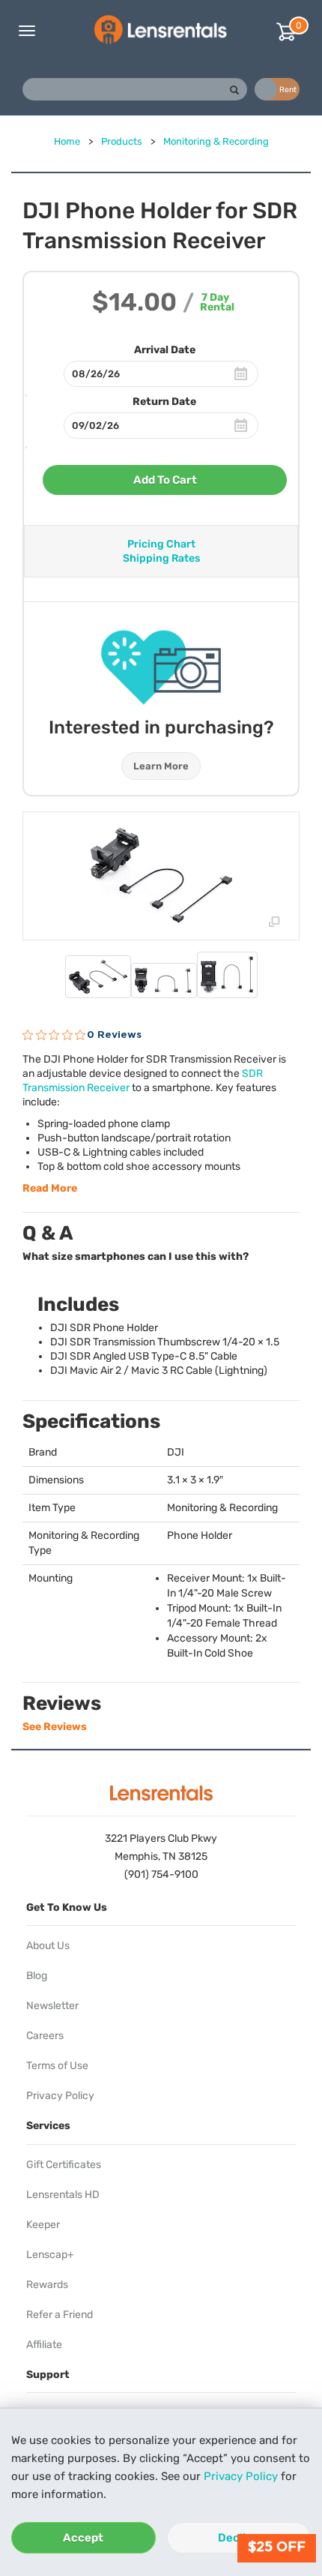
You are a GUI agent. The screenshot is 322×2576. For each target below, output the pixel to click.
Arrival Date (165, 350)
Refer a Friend (60, 2315)
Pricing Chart (161, 544)
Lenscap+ (50, 2255)
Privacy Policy (241, 2476)
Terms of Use (57, 2066)
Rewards (47, 2285)
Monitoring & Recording (216, 141)
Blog (37, 1976)
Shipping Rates (161, 558)
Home (67, 141)
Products (122, 141)
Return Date (164, 402)
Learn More (161, 766)
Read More (50, 1188)
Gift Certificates (64, 2165)
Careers (45, 2036)
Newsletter (52, 2006)
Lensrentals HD (63, 2195)
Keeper (43, 2225)
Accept (83, 2538)
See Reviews (55, 1727)
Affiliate (44, 2345)
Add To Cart (165, 480)
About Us (48, 1946)
